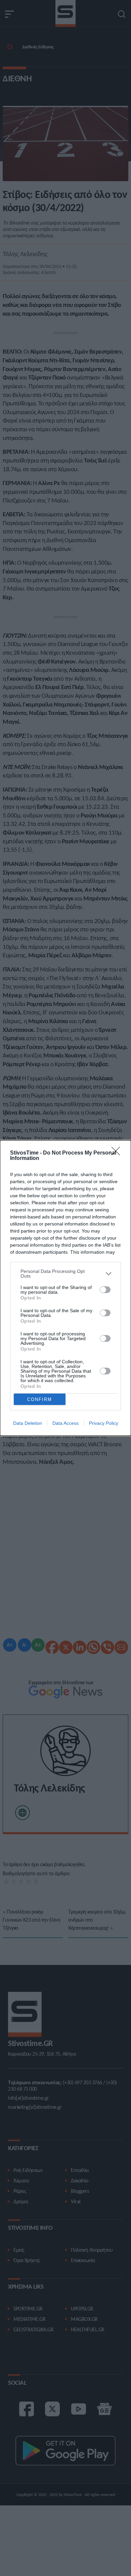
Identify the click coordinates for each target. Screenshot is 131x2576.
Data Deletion (28, 1423)
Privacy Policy (104, 1423)
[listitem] (65, 1274)
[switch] (105, 1290)
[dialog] (65, 1288)
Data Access (65, 1423)
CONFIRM (40, 1399)
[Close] (118, 1153)
